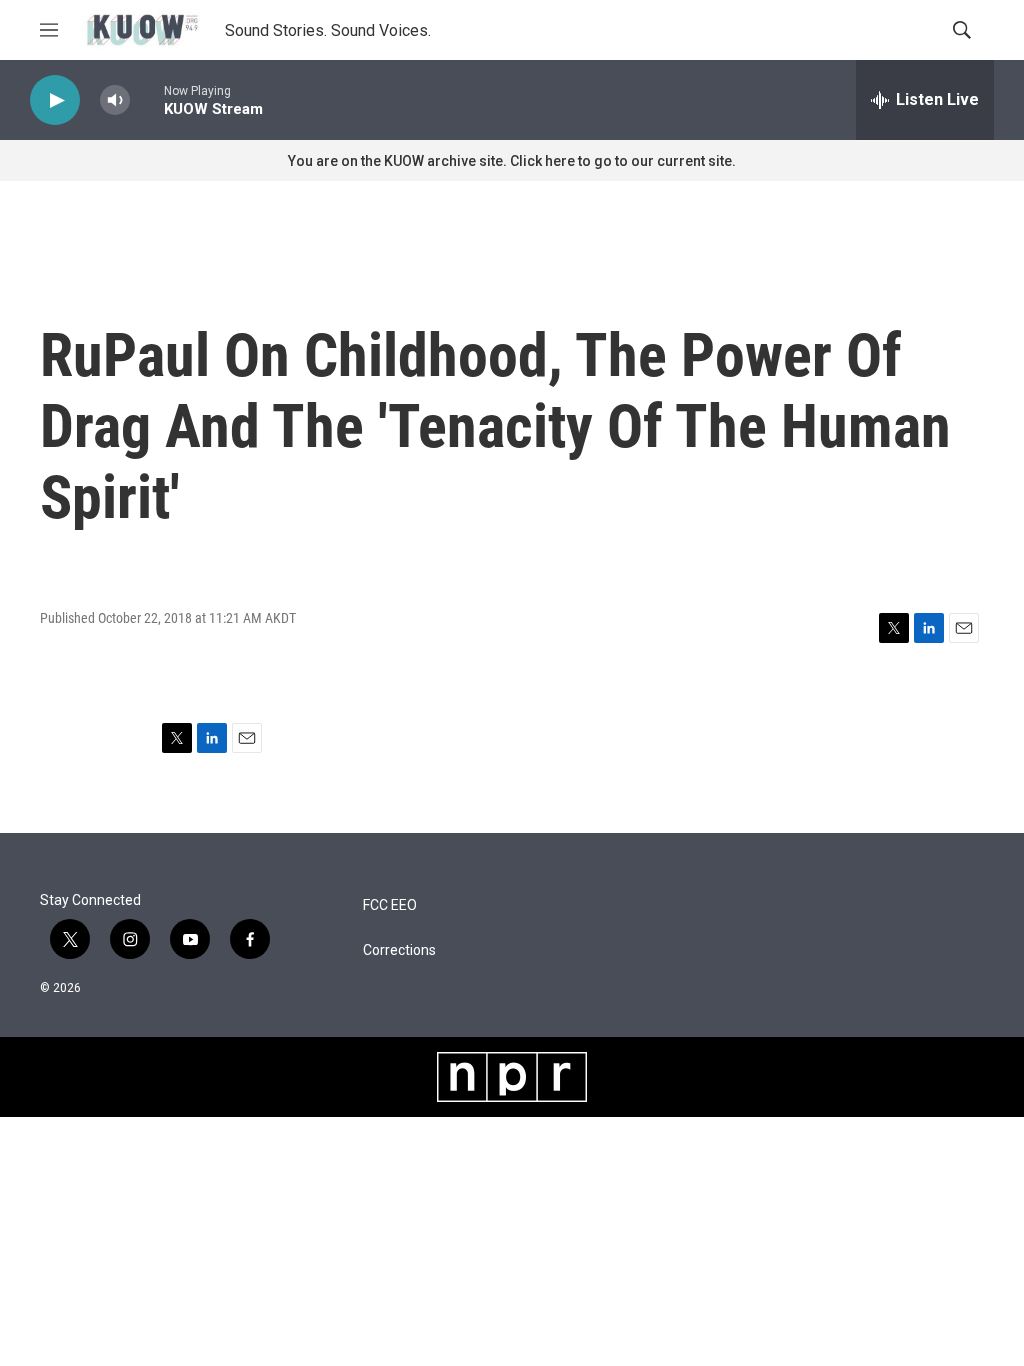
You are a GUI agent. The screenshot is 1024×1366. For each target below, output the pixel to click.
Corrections (399, 950)
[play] (55, 100)
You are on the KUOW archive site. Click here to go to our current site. (512, 161)
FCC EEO (390, 905)
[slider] (147, 99)
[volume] (115, 100)
